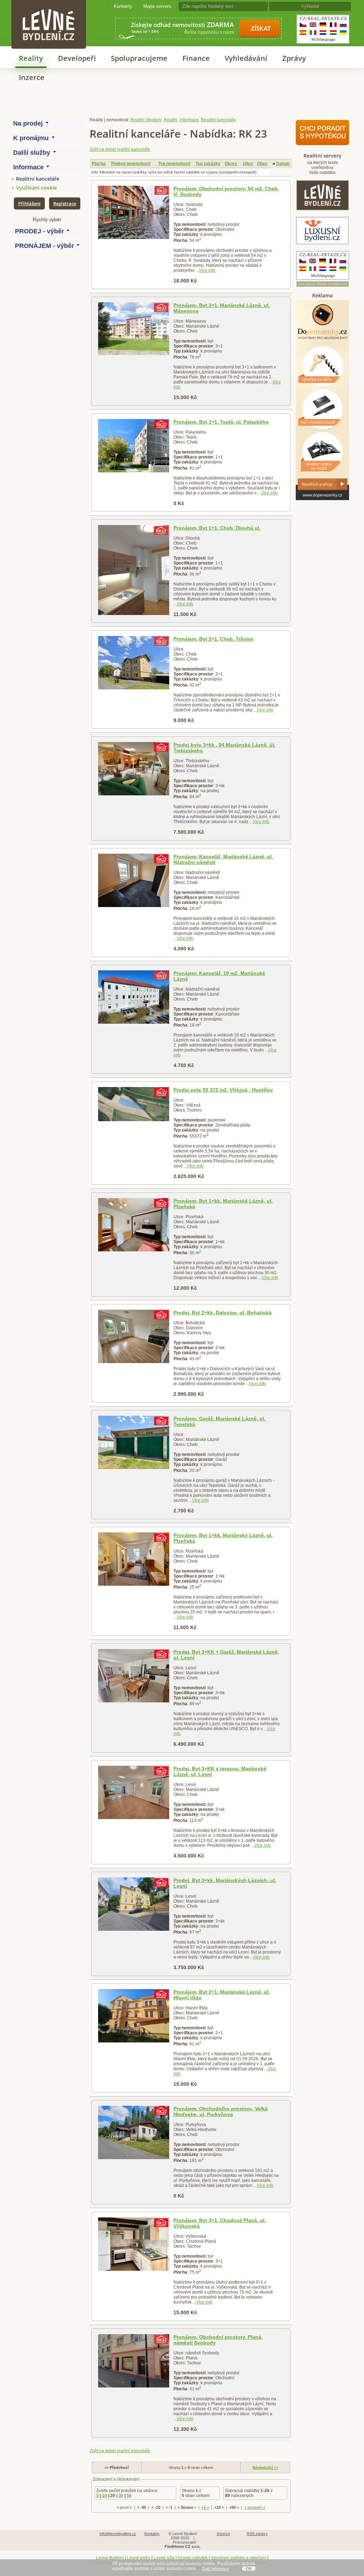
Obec (262, 164)
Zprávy (294, 58)
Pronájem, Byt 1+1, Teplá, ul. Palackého (221, 422)
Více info (207, 270)
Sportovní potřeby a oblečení (239, 2558)
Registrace (65, 203)
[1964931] (133, 212)
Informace (189, 120)
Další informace (215, 2569)
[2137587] (133, 1336)
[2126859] (133, 329)
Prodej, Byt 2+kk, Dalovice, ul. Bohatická (223, 1313)
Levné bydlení (49, 12)
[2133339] (133, 1104)
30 (121, 2496)
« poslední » (255, 2507)
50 (129, 2496)
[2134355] (133, 880)
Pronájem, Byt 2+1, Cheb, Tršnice (213, 639)
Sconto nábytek (193, 2558)
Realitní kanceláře (38, 179)
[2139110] (133, 663)
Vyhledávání (246, 58)
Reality (31, 58)
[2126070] (133, 997)
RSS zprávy (257, 2534)
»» (265, 2468)
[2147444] (133, 1442)
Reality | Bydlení (146, 120)
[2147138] (133, 1792)
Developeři (77, 58)
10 (105, 2496)
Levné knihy (139, 2558)
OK (249, 2569)
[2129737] (133, 769)
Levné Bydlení (110, 2558)
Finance (196, 58)
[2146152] (133, 2244)
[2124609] (133, 446)
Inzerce (32, 77)
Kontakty (123, 6)
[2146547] (133, 2132)
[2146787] (133, 1904)
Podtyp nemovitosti (131, 164)
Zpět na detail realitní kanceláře (120, 149)
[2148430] (133, 1559)
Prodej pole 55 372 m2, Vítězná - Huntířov (223, 1090)
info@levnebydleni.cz (118, 2534)
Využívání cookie (36, 188)
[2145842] (133, 2361)
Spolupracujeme (139, 58)
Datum (283, 164)
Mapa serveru (157, 6)
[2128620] (133, 570)
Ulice (248, 164)
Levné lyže (164, 2558)
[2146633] (133, 2016)
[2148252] (133, 1676)
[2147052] (133, 1225)
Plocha (99, 164)
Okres (231, 164)
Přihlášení (29, 203)
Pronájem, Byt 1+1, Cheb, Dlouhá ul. (217, 528)
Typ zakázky (208, 164)
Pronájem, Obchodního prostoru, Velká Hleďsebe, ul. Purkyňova (221, 2111)
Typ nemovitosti (174, 164)
